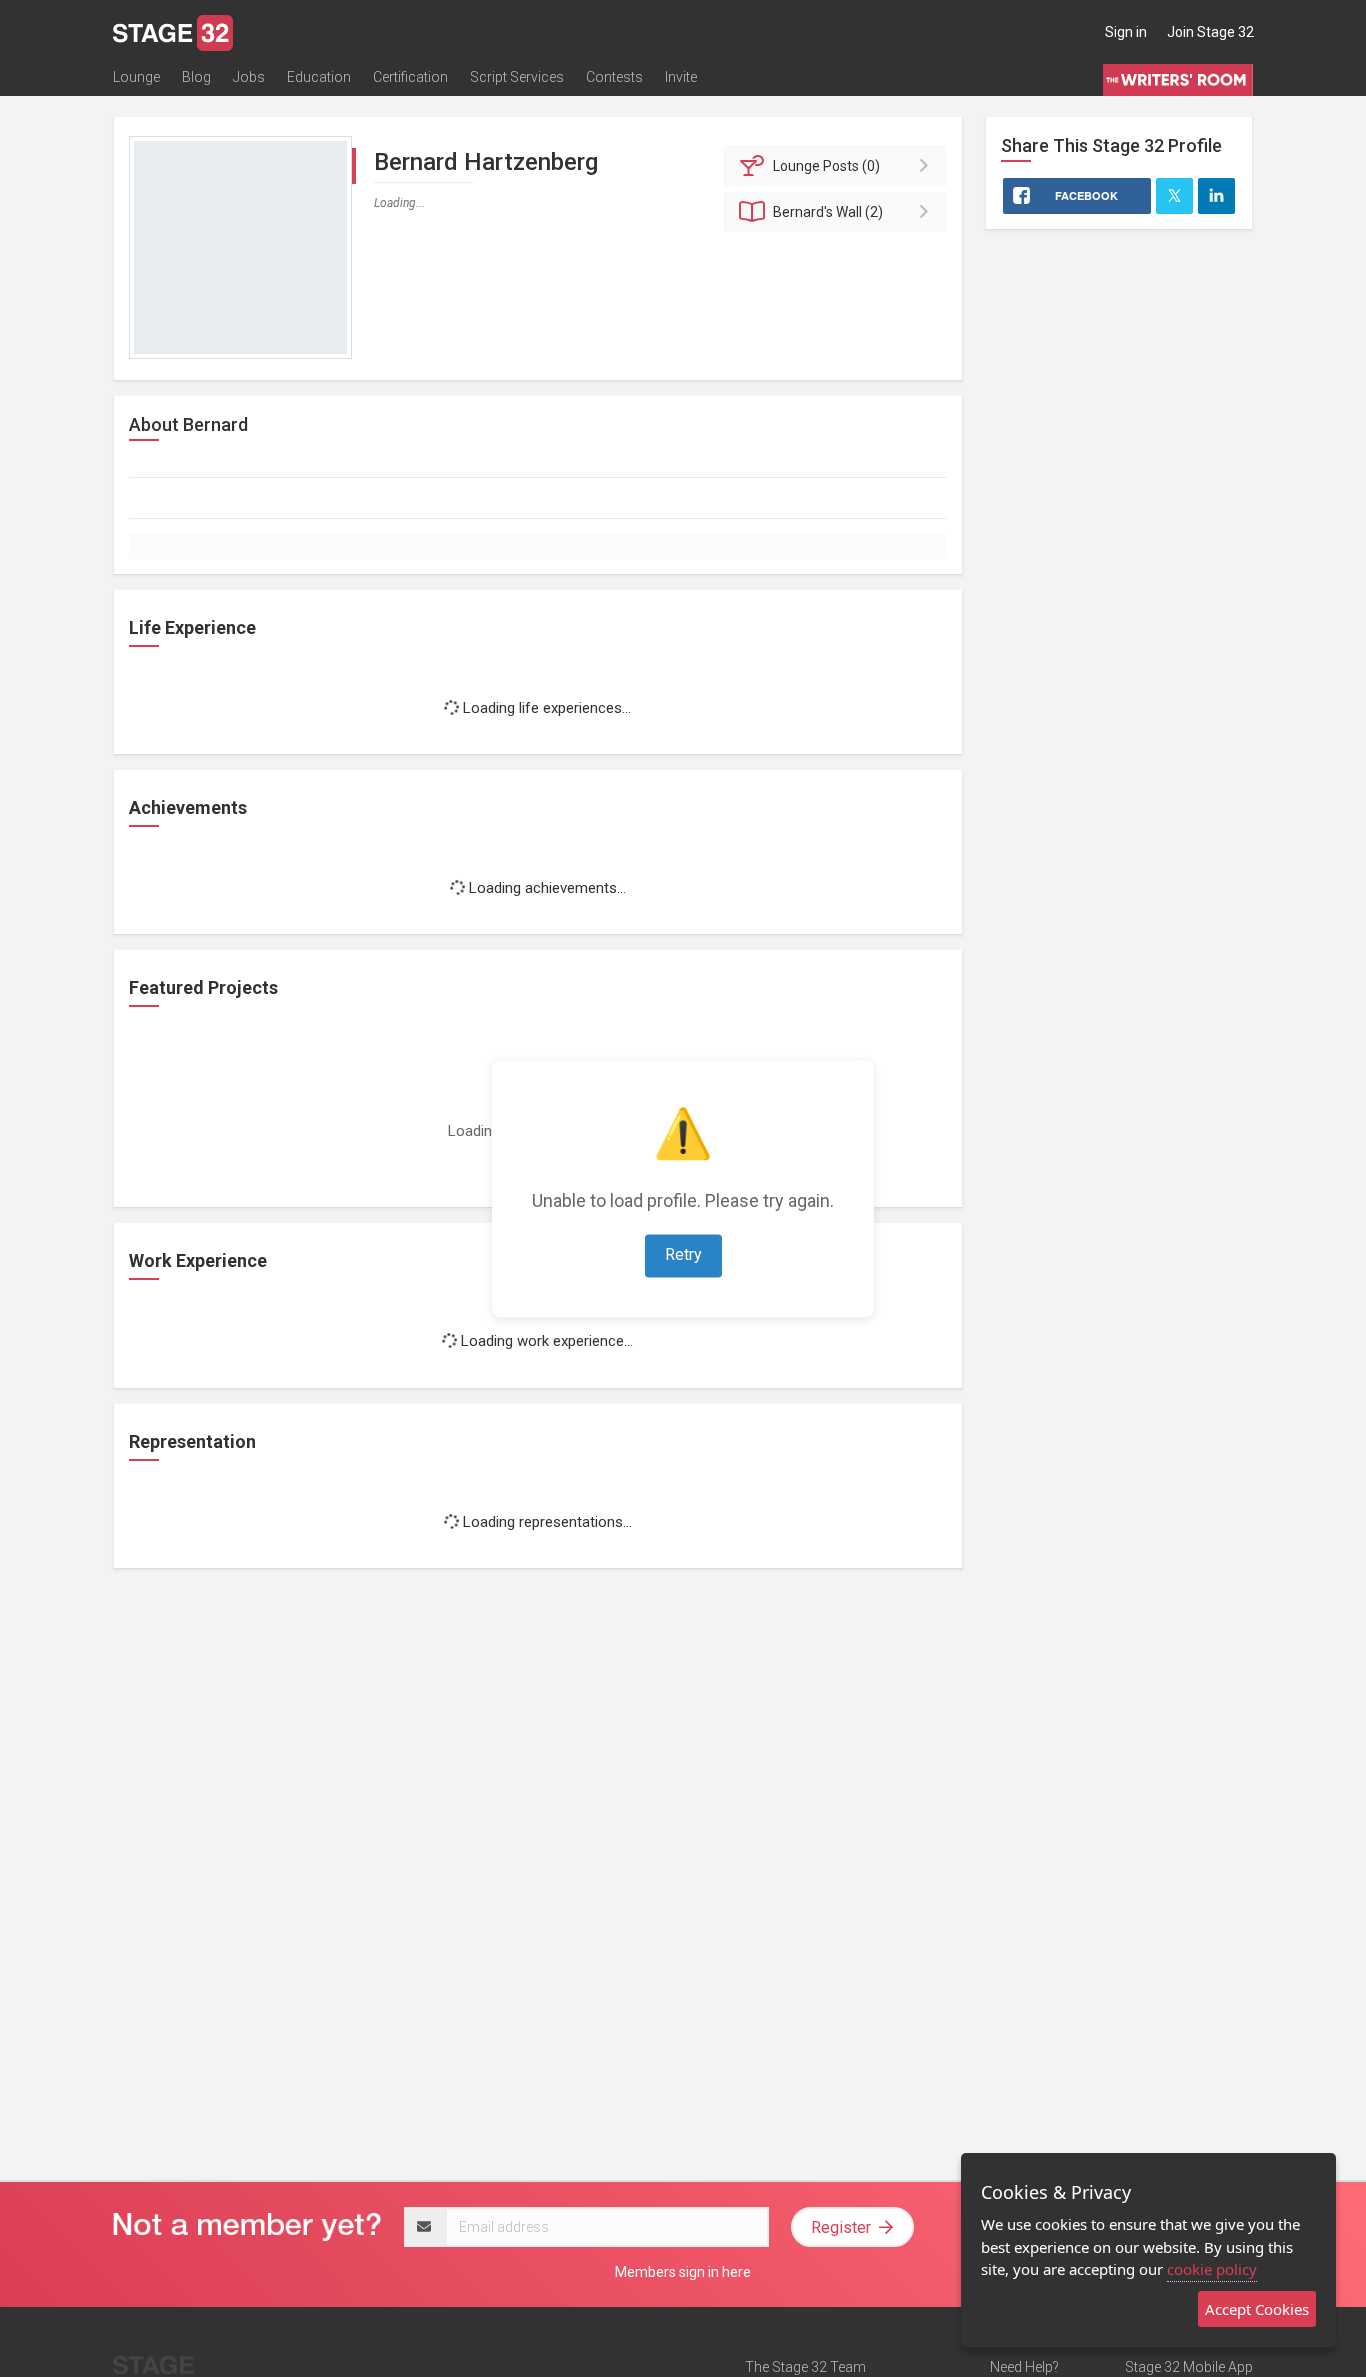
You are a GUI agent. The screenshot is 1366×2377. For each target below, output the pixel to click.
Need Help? (1024, 2367)
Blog (196, 77)
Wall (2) (828, 212)
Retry (683, 1254)
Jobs (249, 77)
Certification (410, 77)
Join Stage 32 (1210, 32)
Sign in (1126, 32)
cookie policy (1212, 2269)
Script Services (517, 77)
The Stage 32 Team (805, 2367)
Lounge (136, 77)
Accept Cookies (1257, 2309)
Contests (614, 77)
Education (319, 77)
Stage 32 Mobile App (1189, 2367)
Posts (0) (826, 166)
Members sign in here (683, 2272)
